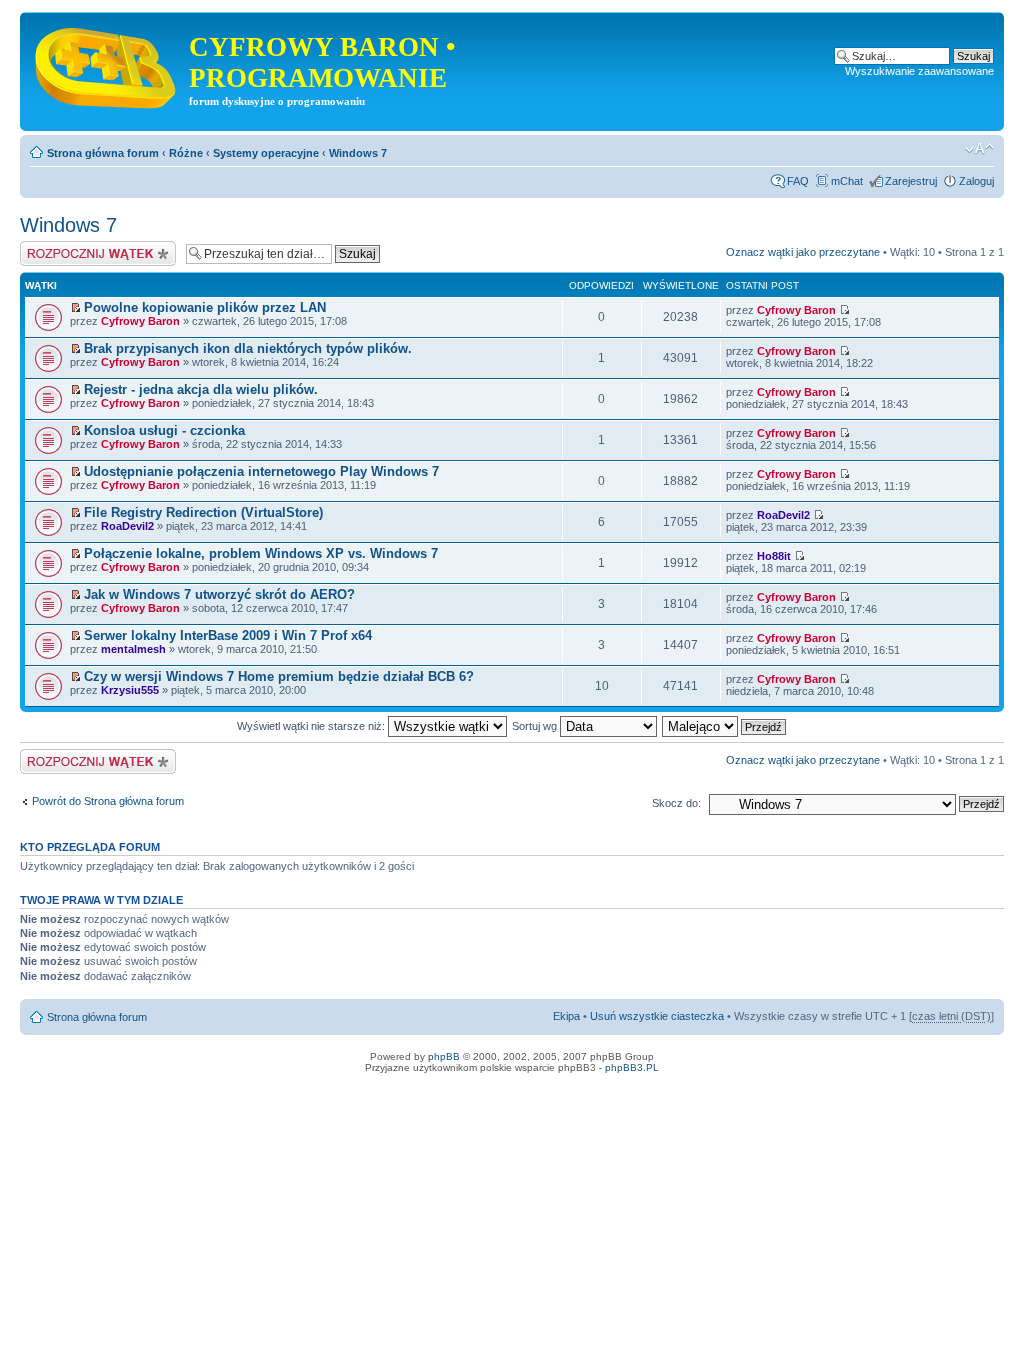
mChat (847, 181)
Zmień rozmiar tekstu (979, 149)
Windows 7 (358, 153)
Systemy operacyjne (266, 153)
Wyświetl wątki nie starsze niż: (312, 726)
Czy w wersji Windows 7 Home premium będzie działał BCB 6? (279, 676)
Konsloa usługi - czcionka (164, 430)
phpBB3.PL (632, 1067)
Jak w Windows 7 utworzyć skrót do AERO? (219, 594)
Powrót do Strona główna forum (108, 801)
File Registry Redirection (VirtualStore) (203, 512)
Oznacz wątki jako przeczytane (803, 252)
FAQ (798, 181)
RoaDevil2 (127, 526)
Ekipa (566, 1016)
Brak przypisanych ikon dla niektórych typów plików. (248, 348)
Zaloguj (976, 181)
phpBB (444, 1056)
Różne (186, 153)
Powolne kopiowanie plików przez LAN (205, 307)
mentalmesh (133, 649)
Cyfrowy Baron (140, 321)
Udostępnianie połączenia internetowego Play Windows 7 (261, 471)
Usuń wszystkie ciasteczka (657, 1016)
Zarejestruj (911, 181)
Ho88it (774, 556)
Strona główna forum (103, 153)
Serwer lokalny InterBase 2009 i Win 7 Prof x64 (228, 635)
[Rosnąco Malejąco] (725, 726)
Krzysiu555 (130, 690)
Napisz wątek (53, 247)
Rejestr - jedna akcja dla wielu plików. (201, 389)
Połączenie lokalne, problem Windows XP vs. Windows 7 (261, 553)
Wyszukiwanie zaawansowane (919, 71)
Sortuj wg (536, 726)
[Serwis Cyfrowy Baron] (107, 64)
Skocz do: (676, 803)
